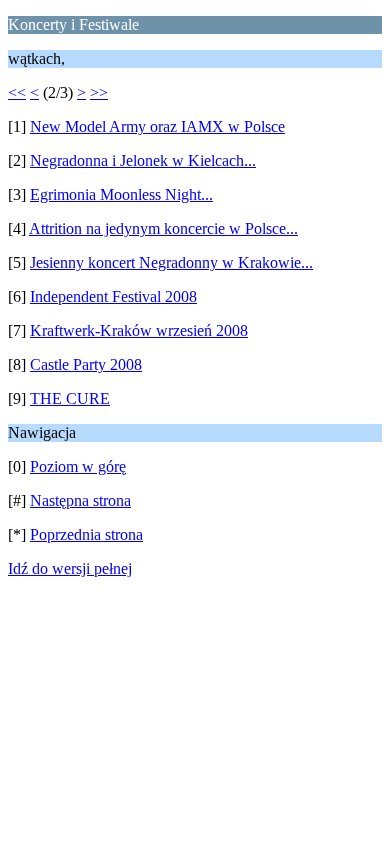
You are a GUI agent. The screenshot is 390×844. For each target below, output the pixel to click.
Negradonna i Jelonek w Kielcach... (143, 160)
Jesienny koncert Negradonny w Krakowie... (171, 262)
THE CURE (70, 398)
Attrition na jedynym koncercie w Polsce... (163, 228)
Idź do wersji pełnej (70, 568)
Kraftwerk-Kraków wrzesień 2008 (139, 330)
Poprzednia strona (86, 534)
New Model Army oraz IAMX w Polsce (157, 126)
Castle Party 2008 (86, 364)
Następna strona (80, 500)
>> (99, 92)
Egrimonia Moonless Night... (121, 194)
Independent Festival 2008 (113, 296)
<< (17, 92)
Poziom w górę (78, 466)
